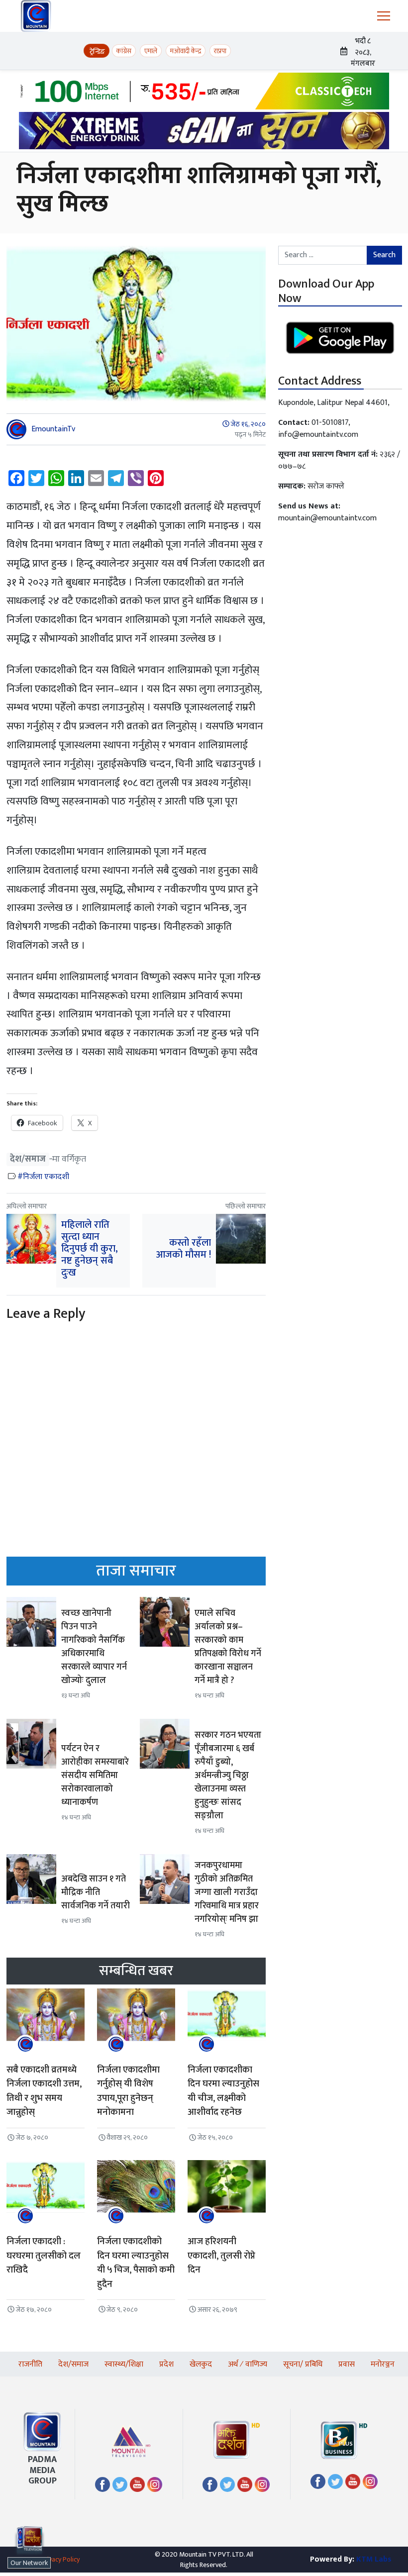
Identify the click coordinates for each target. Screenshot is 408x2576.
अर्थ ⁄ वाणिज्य (248, 2364)
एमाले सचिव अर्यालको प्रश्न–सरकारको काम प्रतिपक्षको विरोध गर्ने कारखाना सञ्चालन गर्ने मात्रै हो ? (228, 1647)
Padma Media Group (42, 2470)
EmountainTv (53, 429)
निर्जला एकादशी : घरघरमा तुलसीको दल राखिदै (44, 2256)
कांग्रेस (124, 51)
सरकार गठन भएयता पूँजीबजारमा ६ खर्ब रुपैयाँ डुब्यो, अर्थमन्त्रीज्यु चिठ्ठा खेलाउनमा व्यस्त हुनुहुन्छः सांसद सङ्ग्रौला (228, 1776)
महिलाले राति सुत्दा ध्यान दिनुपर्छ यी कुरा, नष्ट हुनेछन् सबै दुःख (90, 1249)
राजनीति (30, 2364)
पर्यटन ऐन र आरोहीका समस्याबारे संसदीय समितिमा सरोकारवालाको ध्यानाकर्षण (95, 1776)
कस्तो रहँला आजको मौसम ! (184, 1249)
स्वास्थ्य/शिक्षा (124, 2364)
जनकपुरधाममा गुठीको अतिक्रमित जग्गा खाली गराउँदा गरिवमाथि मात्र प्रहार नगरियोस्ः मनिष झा (227, 1892)
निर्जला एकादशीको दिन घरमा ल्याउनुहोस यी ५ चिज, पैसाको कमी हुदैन (136, 2263)
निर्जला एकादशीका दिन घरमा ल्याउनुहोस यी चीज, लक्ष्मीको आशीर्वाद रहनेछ (223, 2091)
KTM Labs (374, 2559)
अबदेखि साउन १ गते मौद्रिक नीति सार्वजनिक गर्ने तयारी (96, 1892)
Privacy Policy (60, 2559)
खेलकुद (201, 2364)
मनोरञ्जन (383, 2364)
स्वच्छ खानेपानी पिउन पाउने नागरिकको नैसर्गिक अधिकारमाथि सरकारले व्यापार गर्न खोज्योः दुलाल (94, 1647)
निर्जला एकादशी (46, 1177)
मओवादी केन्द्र (186, 51)
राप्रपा (220, 51)
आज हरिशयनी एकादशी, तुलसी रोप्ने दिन (221, 2256)
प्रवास (347, 2364)
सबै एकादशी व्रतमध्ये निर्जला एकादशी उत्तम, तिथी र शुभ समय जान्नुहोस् (44, 2091)
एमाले (151, 51)
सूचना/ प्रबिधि (303, 2364)
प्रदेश (166, 2364)
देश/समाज (28, 1159)
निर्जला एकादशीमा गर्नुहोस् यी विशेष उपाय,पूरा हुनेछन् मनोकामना (128, 2091)
